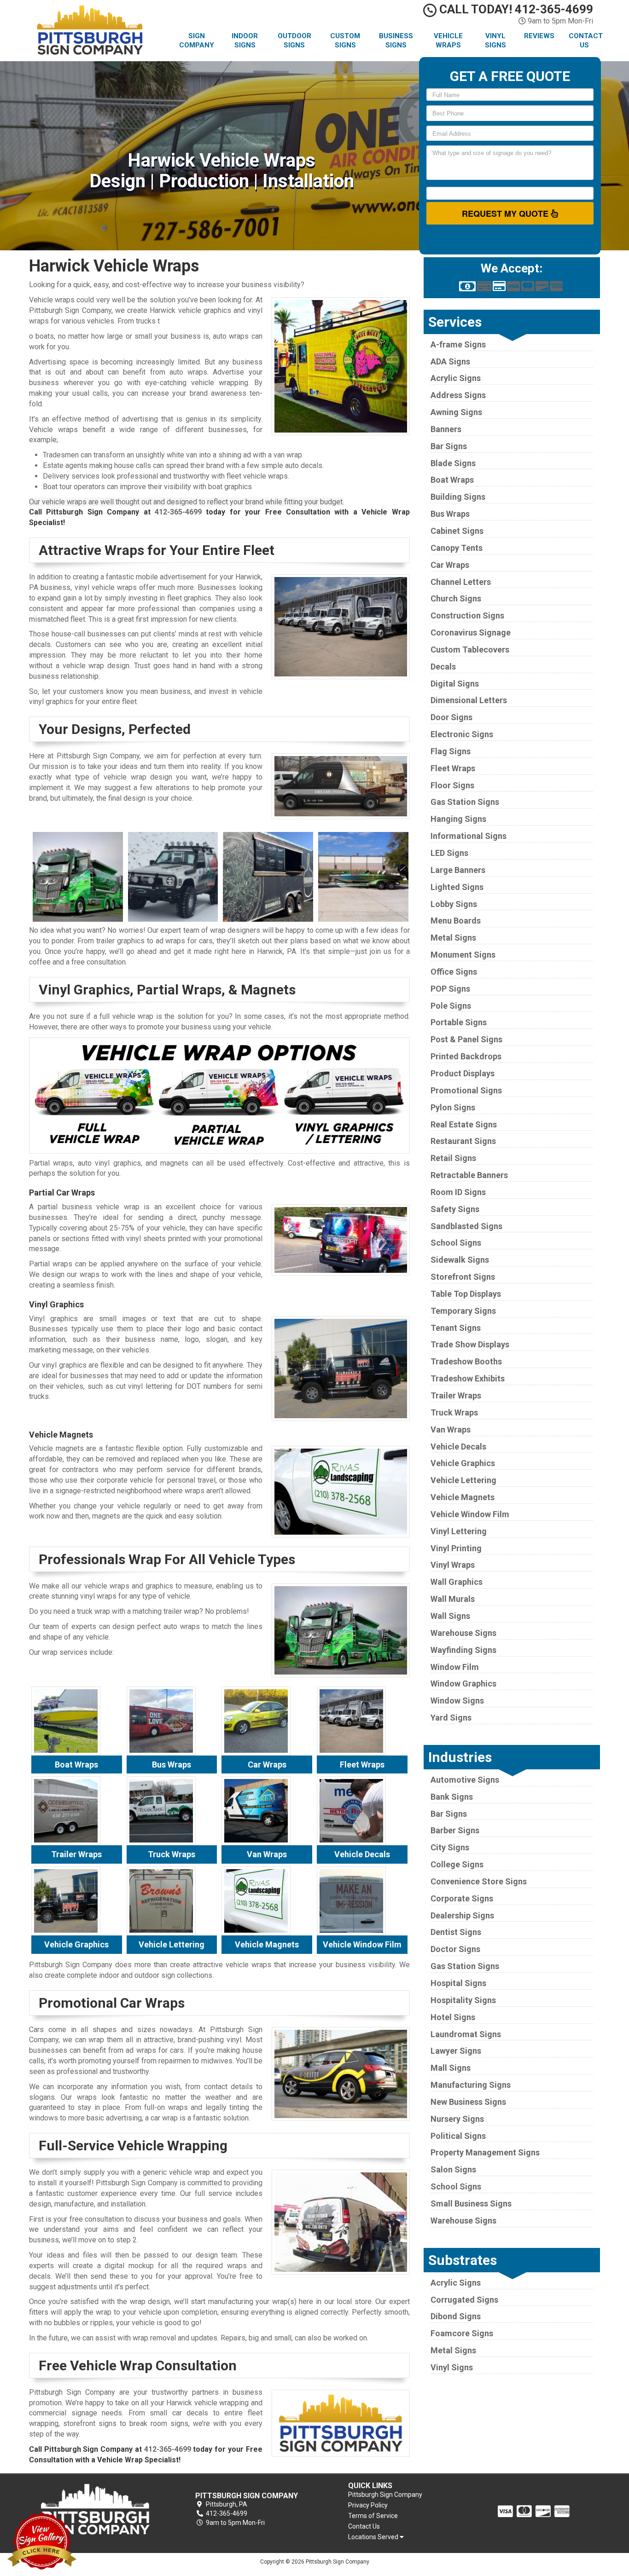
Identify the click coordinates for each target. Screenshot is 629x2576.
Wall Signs (450, 1616)
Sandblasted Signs (466, 1226)
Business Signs (396, 40)
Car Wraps (450, 565)
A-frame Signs (458, 344)
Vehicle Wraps (448, 40)
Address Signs (458, 395)
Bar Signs (449, 446)
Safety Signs (455, 1209)
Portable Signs (459, 1022)
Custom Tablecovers (470, 650)
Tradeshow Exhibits (468, 1378)
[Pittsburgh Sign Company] (95, 2509)
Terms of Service (373, 2516)
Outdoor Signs (294, 40)
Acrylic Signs (456, 378)
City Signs (450, 1847)
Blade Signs (453, 463)
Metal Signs (453, 938)
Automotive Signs (465, 1780)
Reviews (539, 36)
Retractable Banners (469, 1175)
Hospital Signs (458, 1983)
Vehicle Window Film (470, 1514)
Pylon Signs (453, 1107)
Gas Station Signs (465, 802)
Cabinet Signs (457, 531)
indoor (110, 1975)
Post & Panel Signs (466, 1039)
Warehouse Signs (463, 1633)
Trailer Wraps (456, 1395)
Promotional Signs (466, 1090)
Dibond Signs (456, 2316)
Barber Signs (455, 1830)
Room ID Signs (458, 1192)
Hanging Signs (458, 819)
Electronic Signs (462, 734)
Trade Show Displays (470, 1344)
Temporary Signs (463, 1311)
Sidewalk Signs (460, 1260)
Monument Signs (463, 955)
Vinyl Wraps (453, 1565)
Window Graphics (463, 1684)
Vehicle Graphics (463, 1463)
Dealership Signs (462, 1915)
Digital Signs (455, 684)
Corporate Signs (462, 1898)
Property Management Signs (485, 2152)
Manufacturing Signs (471, 2085)
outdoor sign (155, 1975)
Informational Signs (469, 836)
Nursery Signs (457, 2119)
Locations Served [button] (374, 2537)
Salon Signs (453, 2169)
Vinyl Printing (456, 1548)
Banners (446, 429)
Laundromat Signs (466, 2034)
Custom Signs (345, 40)
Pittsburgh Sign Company (385, 2495)
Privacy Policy (368, 2505)
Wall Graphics (457, 1582)
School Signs (456, 1243)
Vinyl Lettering (459, 1531)
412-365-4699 (178, 512)
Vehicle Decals (458, 1447)
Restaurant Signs (463, 1141)
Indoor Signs (245, 40)
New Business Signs (468, 2102)
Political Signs (458, 2136)
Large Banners (458, 870)
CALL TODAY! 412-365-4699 (515, 9)
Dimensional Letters (469, 700)
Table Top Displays (466, 1294)
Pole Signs (451, 1006)
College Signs (457, 1864)
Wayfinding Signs (463, 1650)
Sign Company (197, 40)
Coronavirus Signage (471, 632)
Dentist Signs (456, 1932)
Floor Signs (452, 785)
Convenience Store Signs (479, 1881)
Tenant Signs (456, 1328)
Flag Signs (451, 751)
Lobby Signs (454, 904)
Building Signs (458, 497)
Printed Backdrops (466, 1056)
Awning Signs (456, 412)
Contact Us (586, 40)
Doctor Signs (455, 1949)
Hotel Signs (453, 2017)
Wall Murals (453, 1599)
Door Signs (451, 717)
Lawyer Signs (456, 2051)
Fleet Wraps (453, 768)
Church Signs (456, 598)
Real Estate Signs (464, 1124)
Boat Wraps (452, 480)
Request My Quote (506, 214)
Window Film (455, 1667)
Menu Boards (456, 921)
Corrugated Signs (464, 2300)
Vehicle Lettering (463, 1480)
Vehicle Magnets (463, 1497)
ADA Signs (450, 361)
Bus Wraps (450, 514)
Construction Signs (467, 615)
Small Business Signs (471, 2203)
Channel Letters (461, 582)
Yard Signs (451, 1718)
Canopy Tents (457, 548)
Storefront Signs (463, 1277)
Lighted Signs (457, 887)
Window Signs (457, 1701)
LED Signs (449, 853)
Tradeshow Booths (466, 1361)
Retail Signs (453, 1158)
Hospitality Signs (463, 2000)
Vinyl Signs (495, 40)
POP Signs (450, 989)
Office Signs (454, 972)
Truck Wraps (454, 1412)
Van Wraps (451, 1430)
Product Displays (463, 1073)
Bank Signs (452, 1797)
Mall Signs (451, 2068)
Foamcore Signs (462, 2333)
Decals (443, 667)
